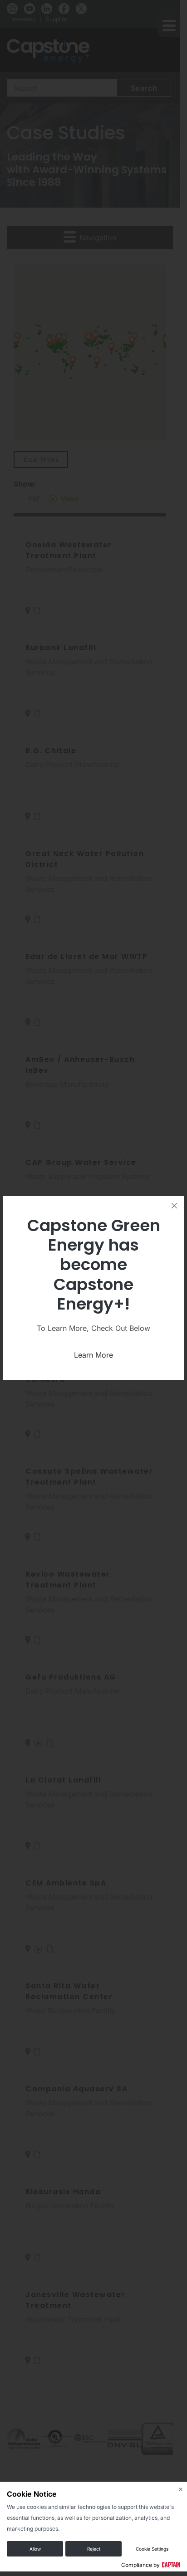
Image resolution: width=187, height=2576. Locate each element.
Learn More (93, 1355)
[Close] (174, 1206)
